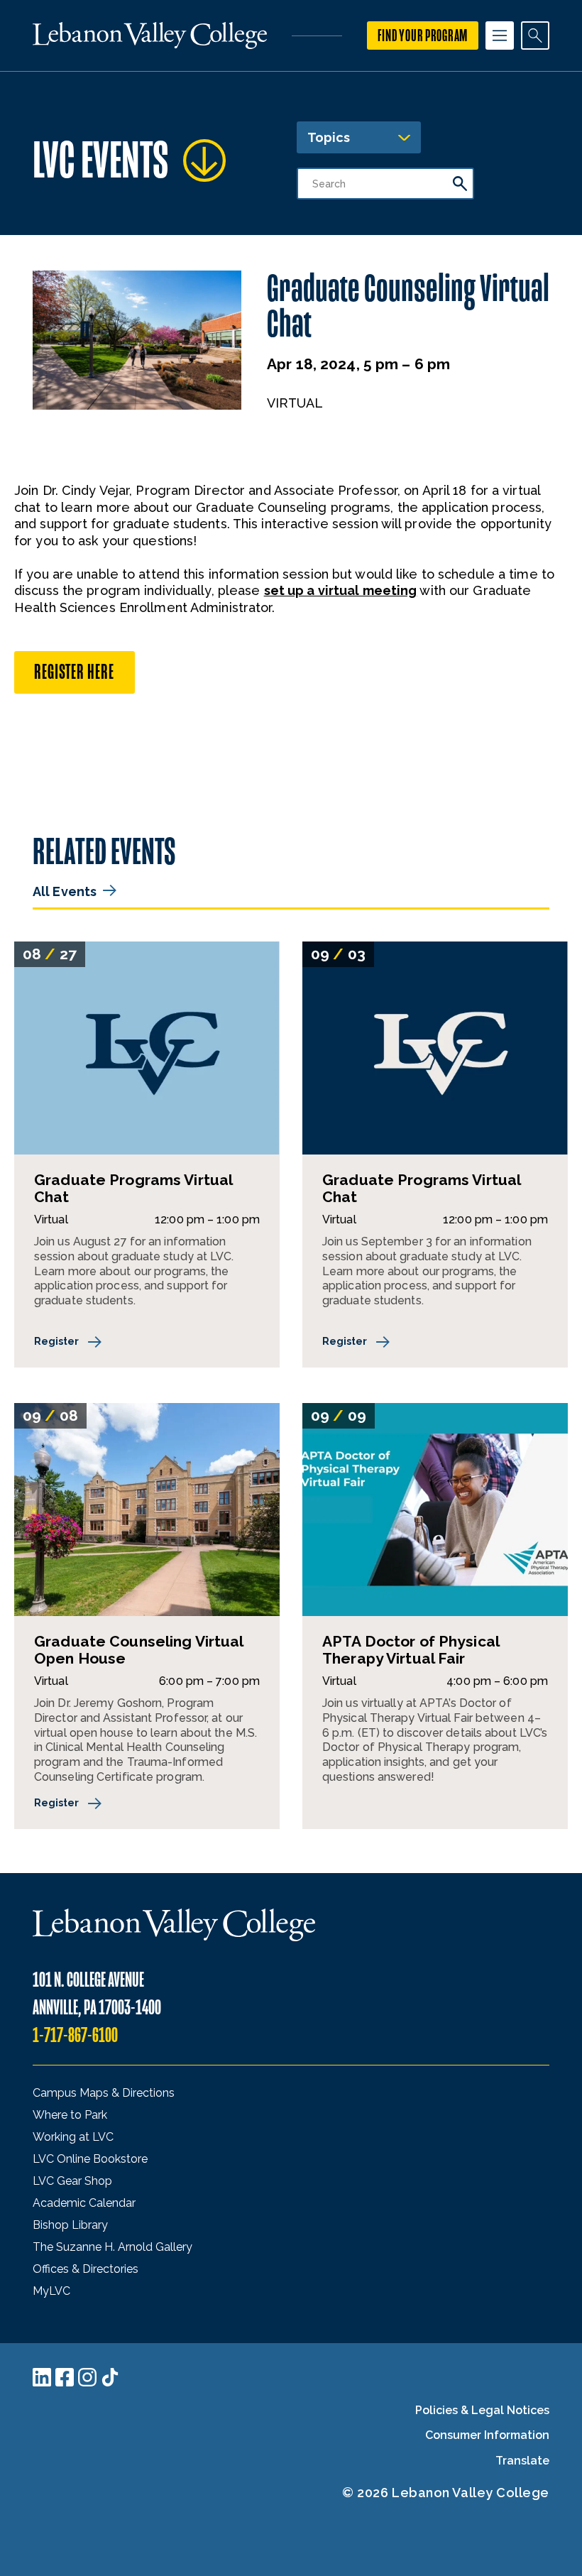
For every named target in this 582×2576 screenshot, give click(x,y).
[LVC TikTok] (110, 2377)
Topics (329, 137)
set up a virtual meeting (341, 590)
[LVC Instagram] (87, 2377)
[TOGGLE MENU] (500, 36)
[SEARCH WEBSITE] (535, 36)
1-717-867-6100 (75, 2035)
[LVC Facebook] (65, 2377)
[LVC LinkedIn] (42, 2377)
